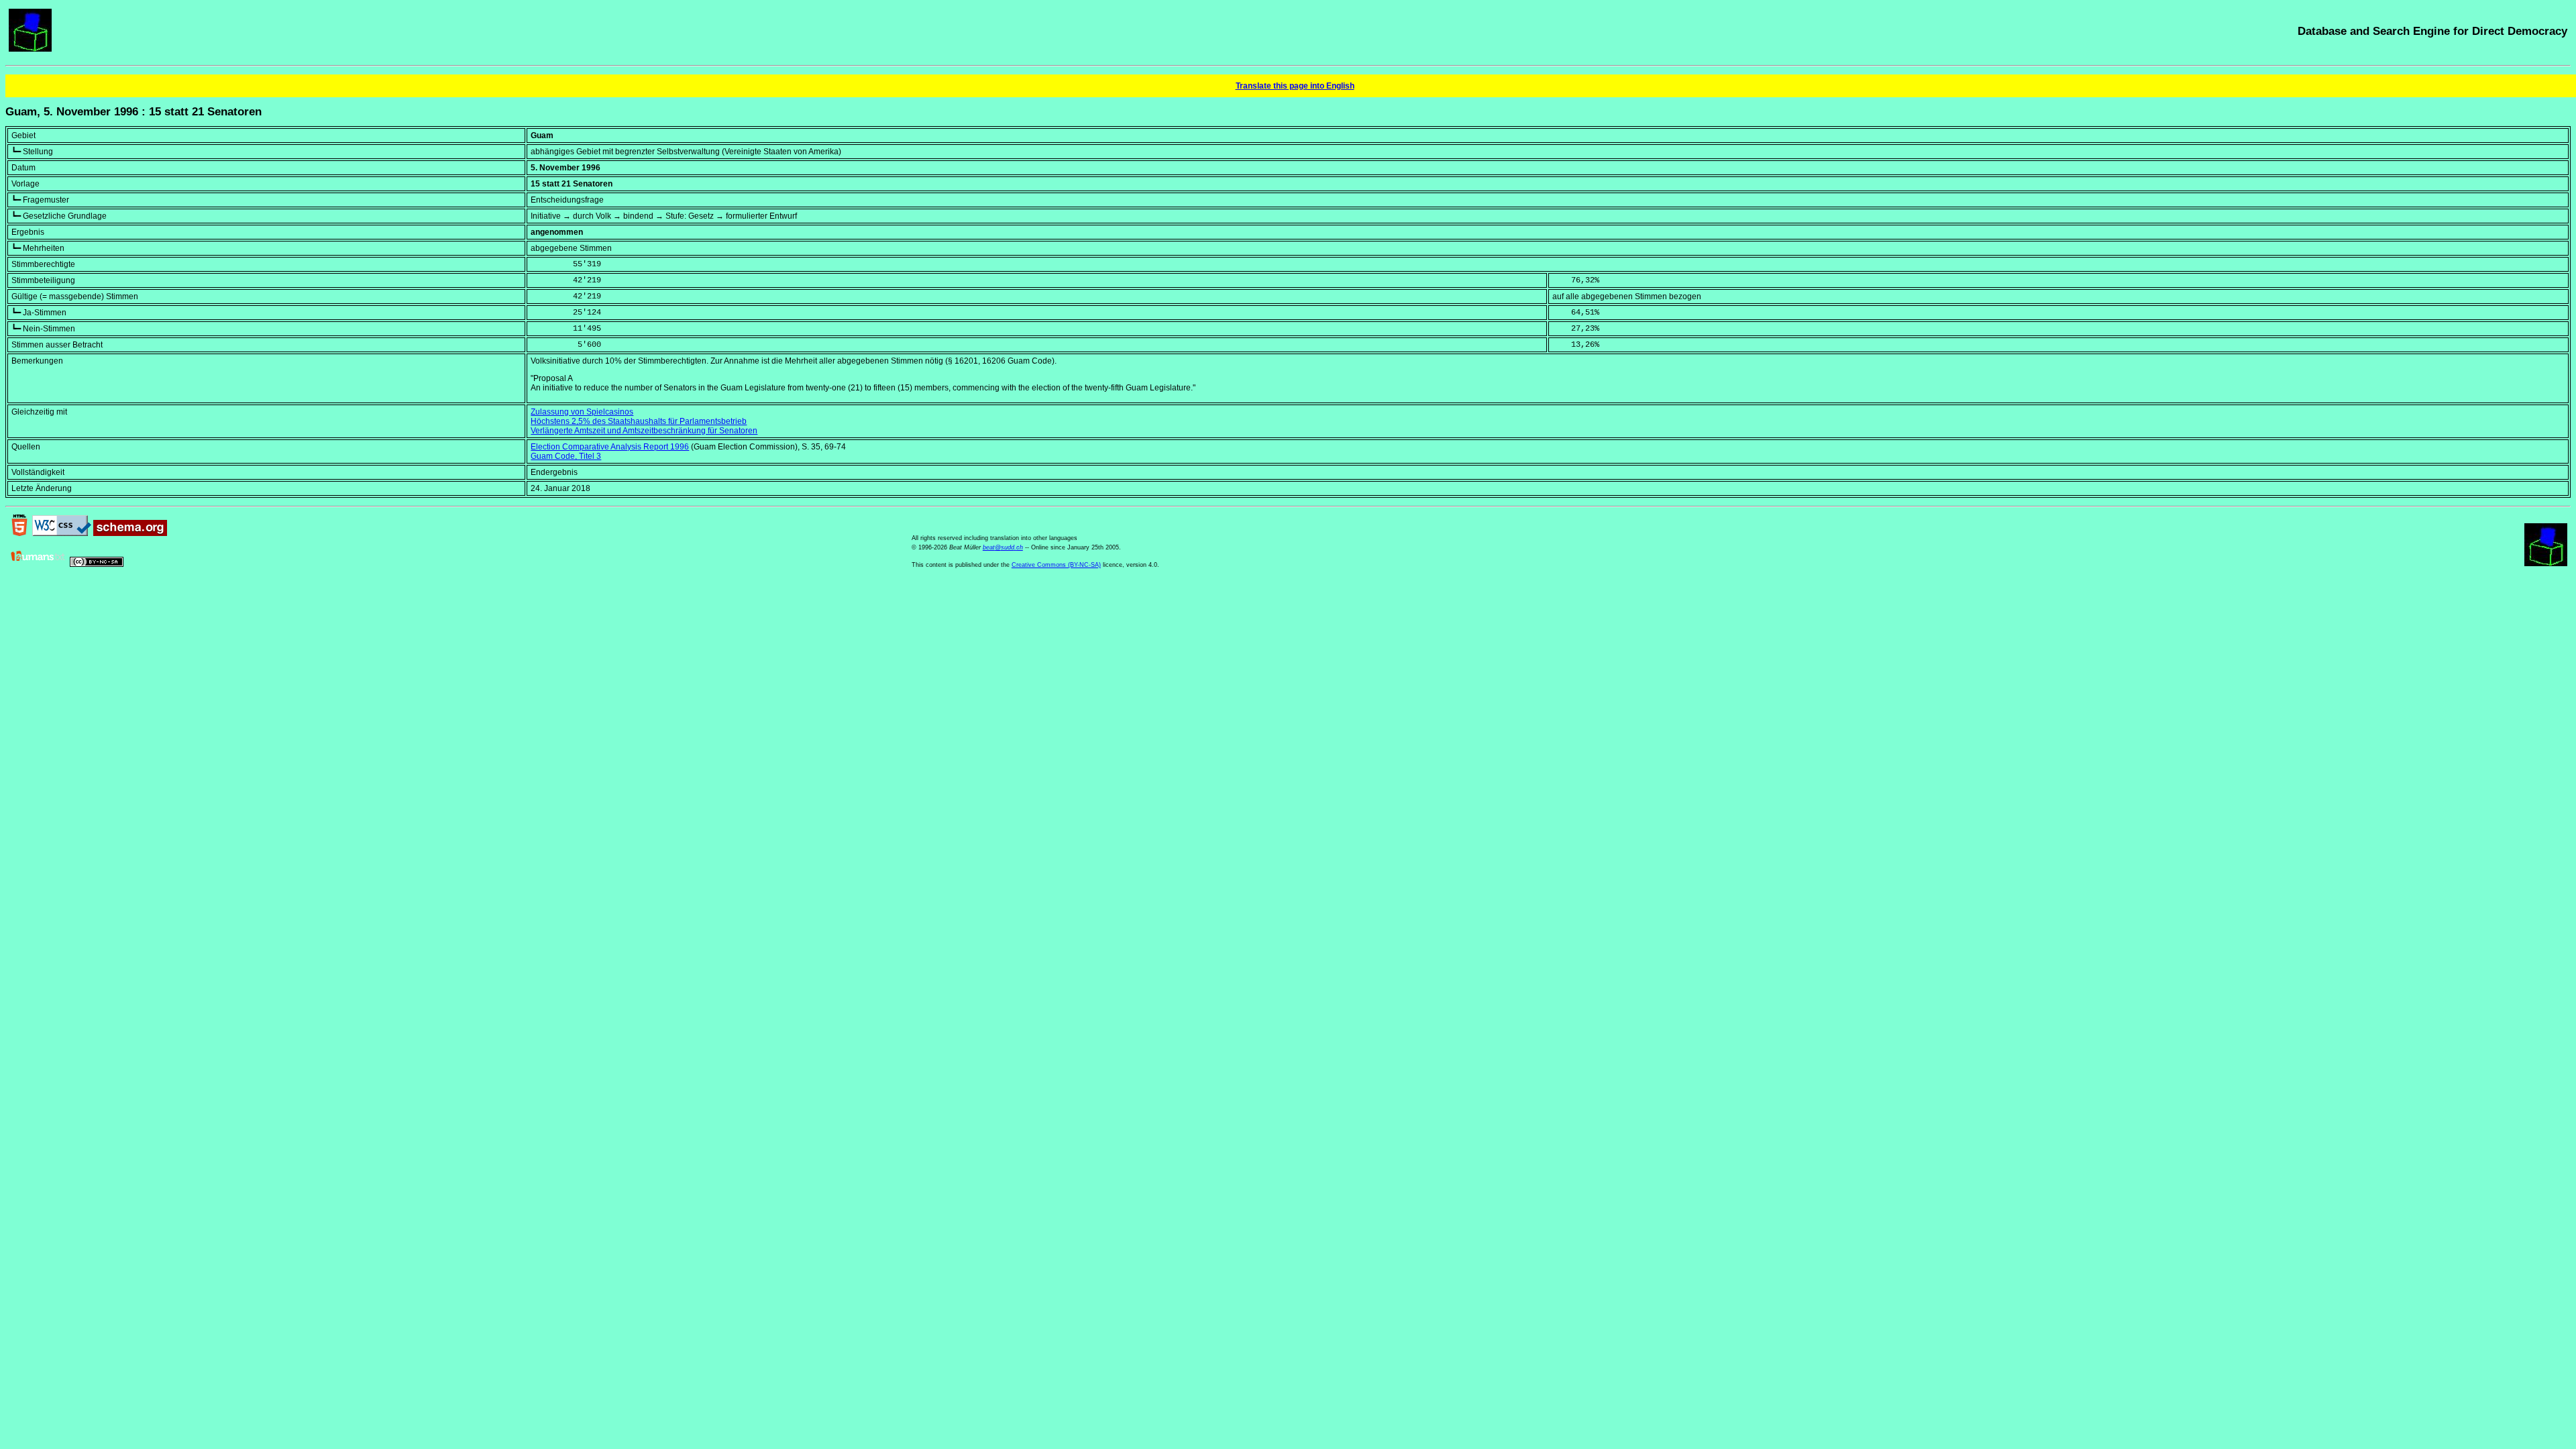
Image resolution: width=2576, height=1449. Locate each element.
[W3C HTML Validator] (19, 533)
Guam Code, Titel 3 (566, 456)
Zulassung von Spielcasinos (582, 412)
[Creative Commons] (97, 564)
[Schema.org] (130, 533)
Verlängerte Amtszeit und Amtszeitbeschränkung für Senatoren (644, 431)
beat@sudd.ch (1003, 547)
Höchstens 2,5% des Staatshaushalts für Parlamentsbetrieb (639, 421)
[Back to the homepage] (30, 49)
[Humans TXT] (38, 564)
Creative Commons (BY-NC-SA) (1056, 565)
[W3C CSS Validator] (62, 533)
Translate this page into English (1295, 86)
